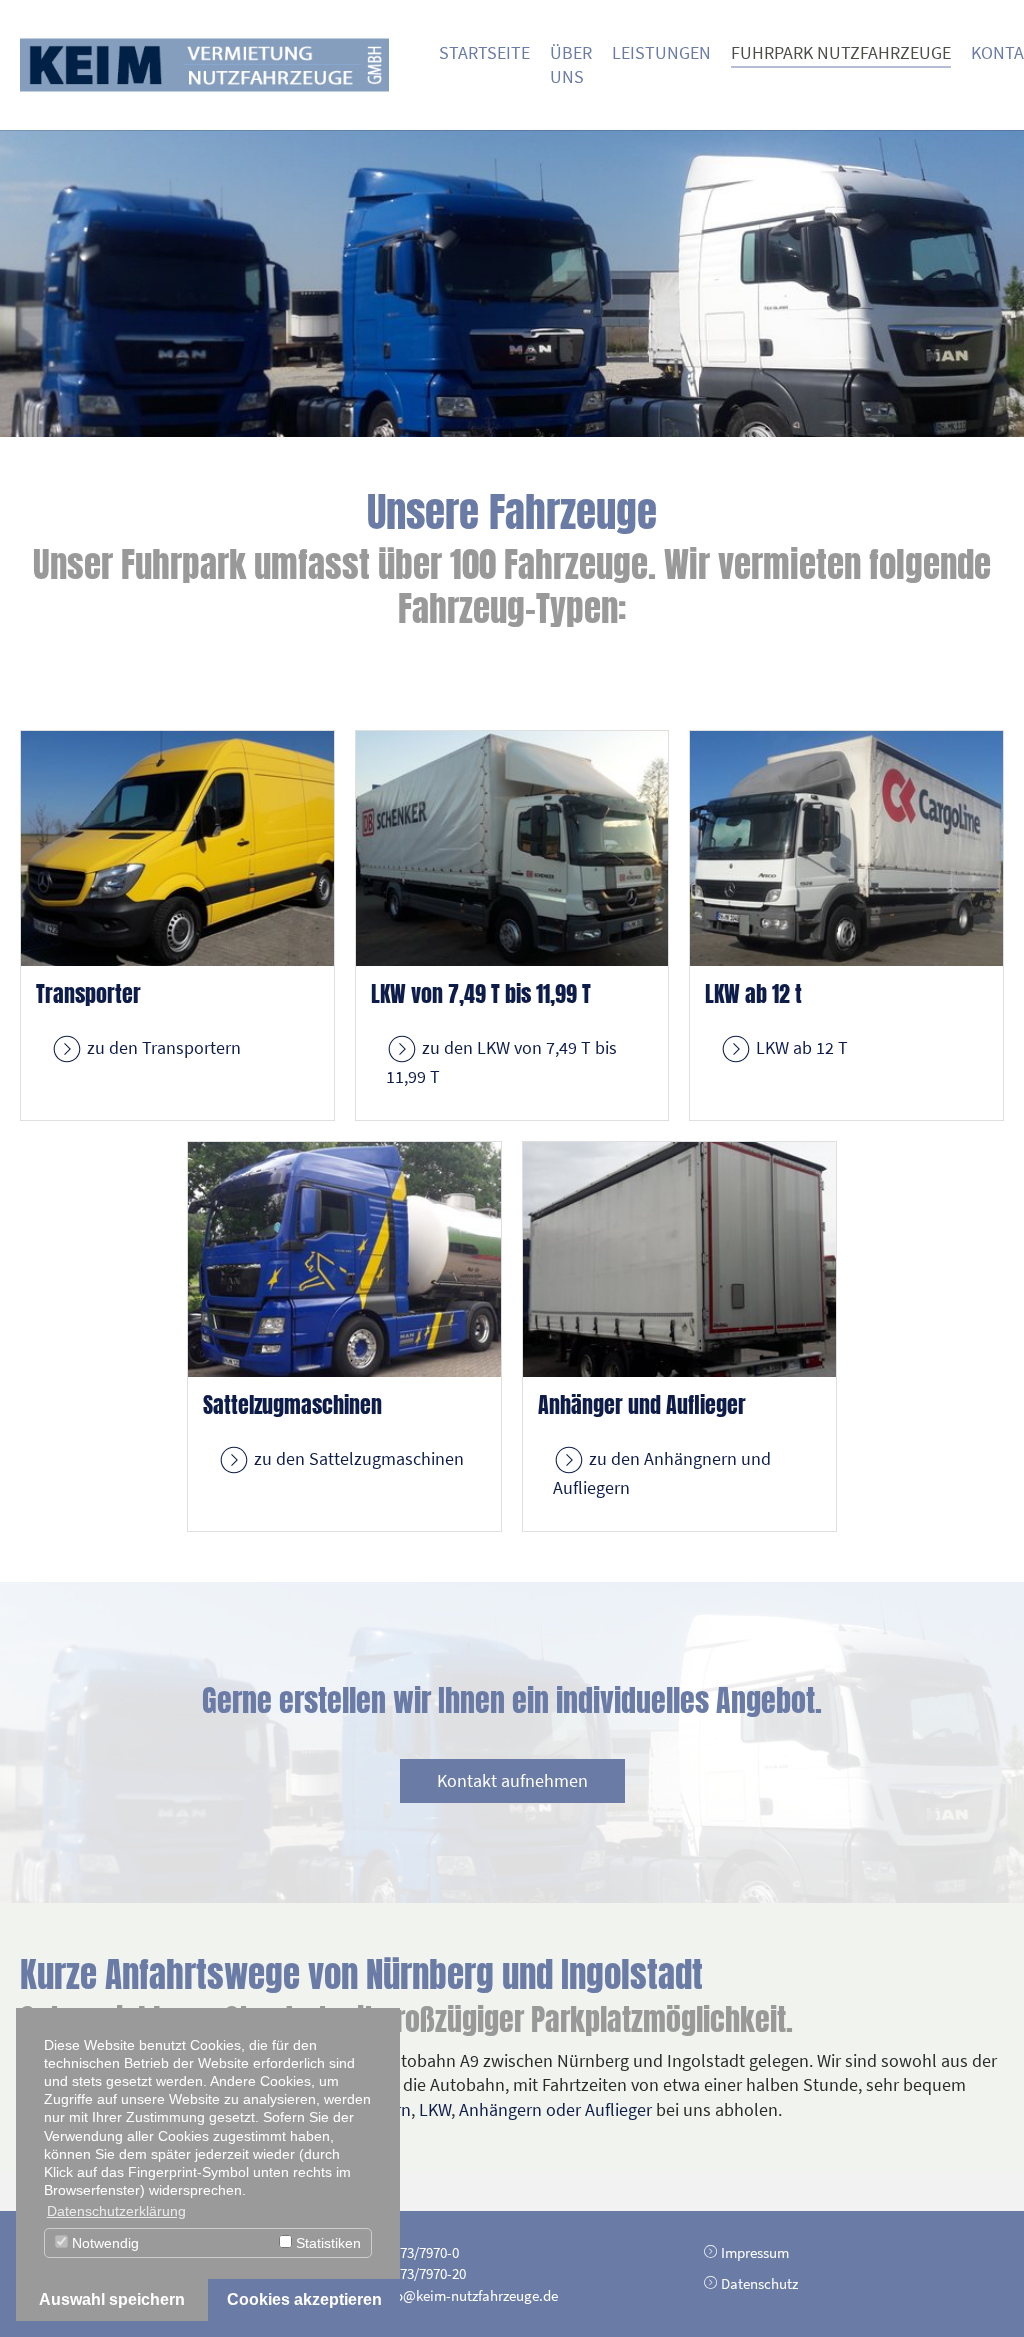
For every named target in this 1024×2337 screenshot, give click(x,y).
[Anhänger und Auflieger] (679, 1257)
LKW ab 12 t (753, 994)
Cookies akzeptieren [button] (304, 2299)
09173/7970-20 (422, 2273)
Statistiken (326, 2243)
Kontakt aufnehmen (512, 1780)
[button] (50, 283)
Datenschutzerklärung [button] (116, 2211)
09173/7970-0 (419, 2252)
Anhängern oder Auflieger (555, 2109)
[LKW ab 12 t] (846, 846)
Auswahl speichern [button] (112, 2299)
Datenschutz (759, 2283)
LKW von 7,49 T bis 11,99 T (481, 994)
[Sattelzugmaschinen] (344, 1257)
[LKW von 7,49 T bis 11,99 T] (512, 846)
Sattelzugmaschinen (292, 1405)
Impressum (755, 2252)
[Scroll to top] (977, 2290)
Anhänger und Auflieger (642, 1405)
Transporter (88, 994)
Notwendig (103, 2243)
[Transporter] (177, 846)
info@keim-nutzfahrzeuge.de (468, 2295)
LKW (435, 2109)
